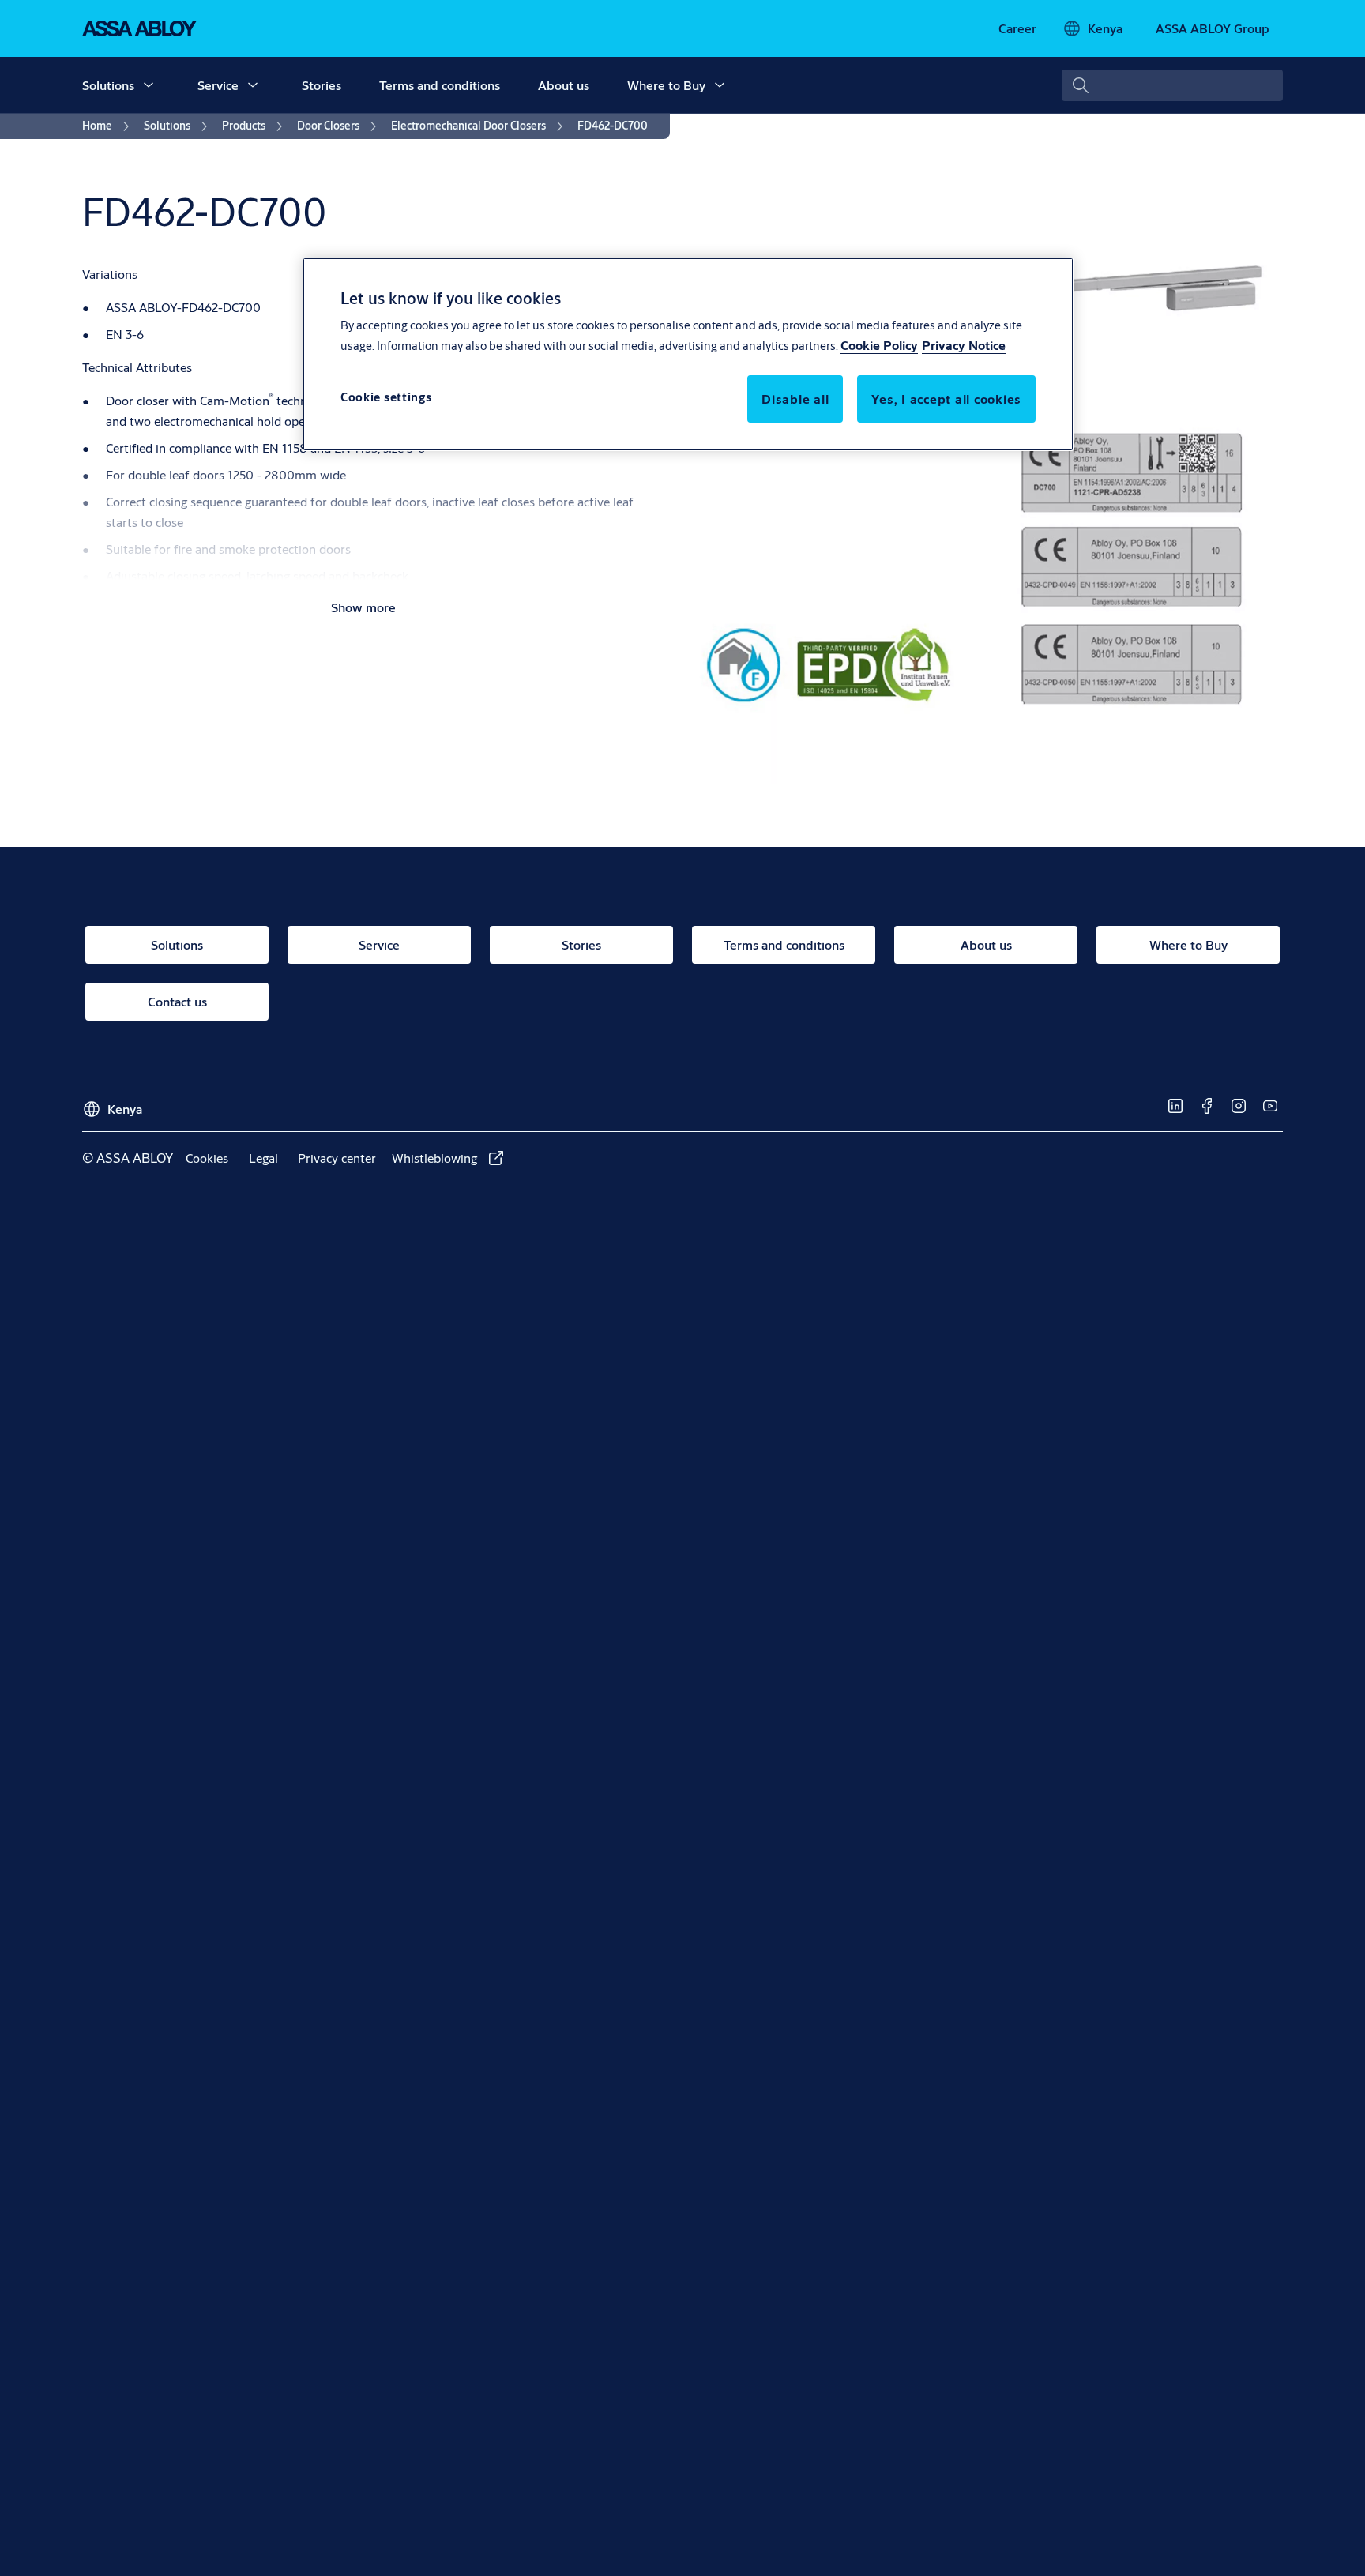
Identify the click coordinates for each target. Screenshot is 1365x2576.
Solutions (108, 85)
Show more (363, 607)
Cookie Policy (879, 346)
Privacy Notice (964, 346)
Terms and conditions (440, 85)
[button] (149, 85)
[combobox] (1172, 85)
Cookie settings (386, 398)
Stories (322, 85)
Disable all (795, 399)
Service (218, 85)
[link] (1017, 28)
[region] (688, 354)
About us (564, 85)
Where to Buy (666, 85)
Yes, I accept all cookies (946, 399)
